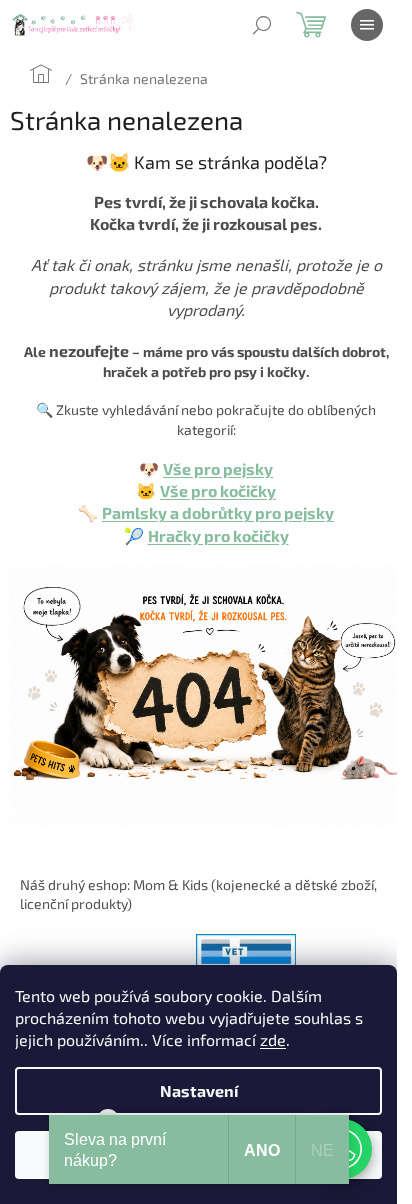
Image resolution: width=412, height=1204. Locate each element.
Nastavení (199, 1090)
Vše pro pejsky (218, 468)
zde (273, 1039)
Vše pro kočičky (218, 490)
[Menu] (367, 25)
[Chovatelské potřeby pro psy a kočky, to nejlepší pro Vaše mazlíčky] (206, 694)
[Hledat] (262, 25)
